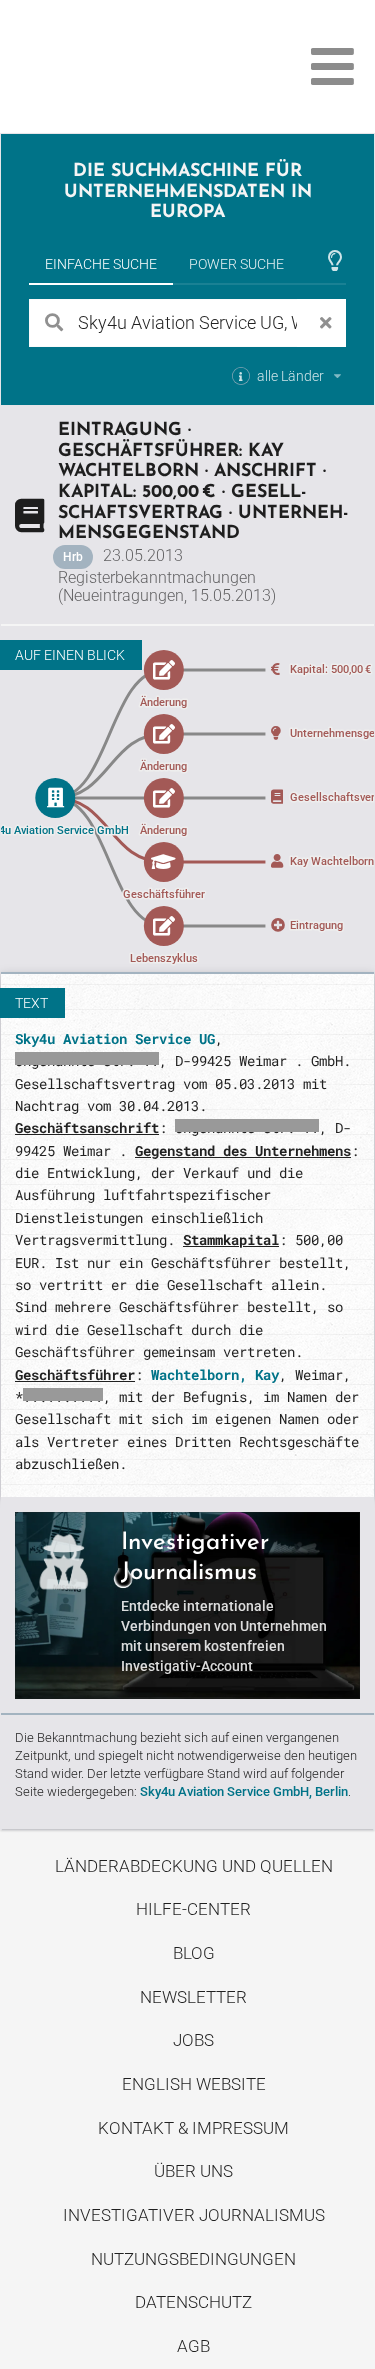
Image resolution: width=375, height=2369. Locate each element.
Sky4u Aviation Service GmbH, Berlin (244, 1791)
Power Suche (236, 264)
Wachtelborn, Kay (215, 1374)
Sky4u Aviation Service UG (115, 1038)
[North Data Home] (127, 66)
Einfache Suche (101, 264)
